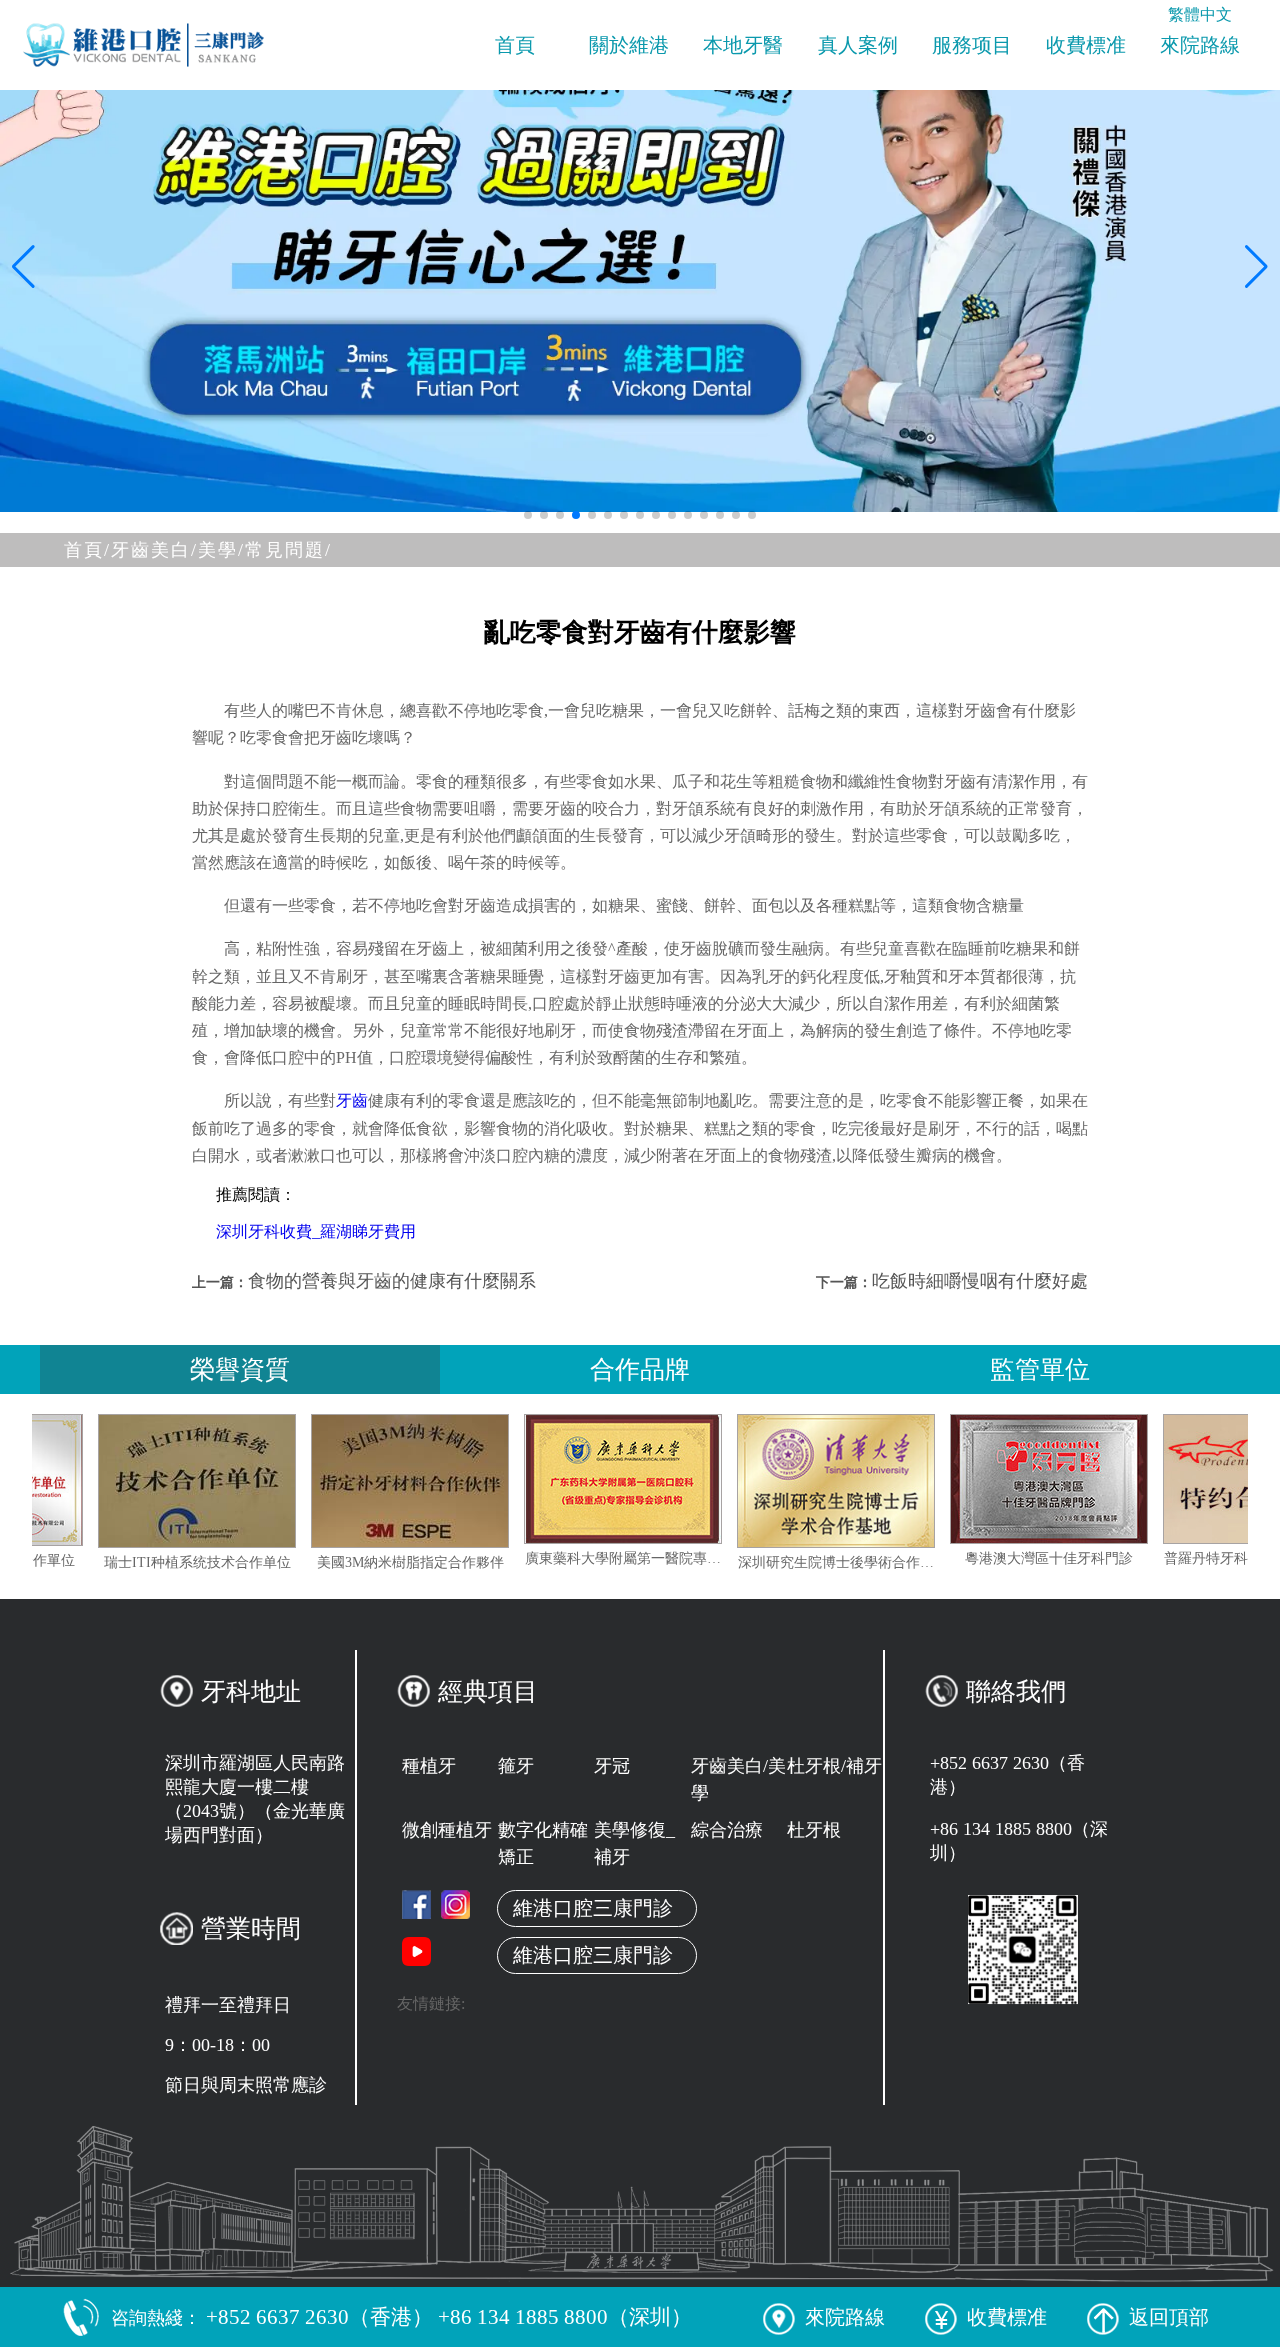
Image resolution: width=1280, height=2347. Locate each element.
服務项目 (972, 45)
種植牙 (429, 1766)
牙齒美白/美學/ (178, 550)
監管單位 (1040, 1369)
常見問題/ (288, 550)
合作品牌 (640, 1369)
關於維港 (629, 45)
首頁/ (87, 550)
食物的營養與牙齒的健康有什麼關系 (392, 1281)
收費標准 (1086, 45)
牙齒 (352, 1100)
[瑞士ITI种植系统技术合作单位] (265, 1481)
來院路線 (1200, 45)
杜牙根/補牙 (834, 1766)
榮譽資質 (240, 1369)
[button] (528, 515)
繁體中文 (1200, 14)
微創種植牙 (447, 1830)
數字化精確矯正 (543, 1843)
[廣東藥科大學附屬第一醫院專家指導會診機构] (691, 1479)
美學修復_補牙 (634, 1843)
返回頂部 (1169, 2317)
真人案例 (858, 45)
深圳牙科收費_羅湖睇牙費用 (316, 1231)
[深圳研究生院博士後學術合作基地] (904, 1481)
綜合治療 (727, 1830)
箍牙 (516, 1766)
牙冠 (612, 1766)
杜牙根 (814, 1830)
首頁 (515, 45)
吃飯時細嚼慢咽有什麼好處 (980, 1281)
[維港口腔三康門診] (455, 1904)
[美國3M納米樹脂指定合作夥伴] (478, 1481)
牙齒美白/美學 (738, 1779)
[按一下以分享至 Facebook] (416, 1904)
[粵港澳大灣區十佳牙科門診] (1117, 1479)
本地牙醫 (743, 45)
